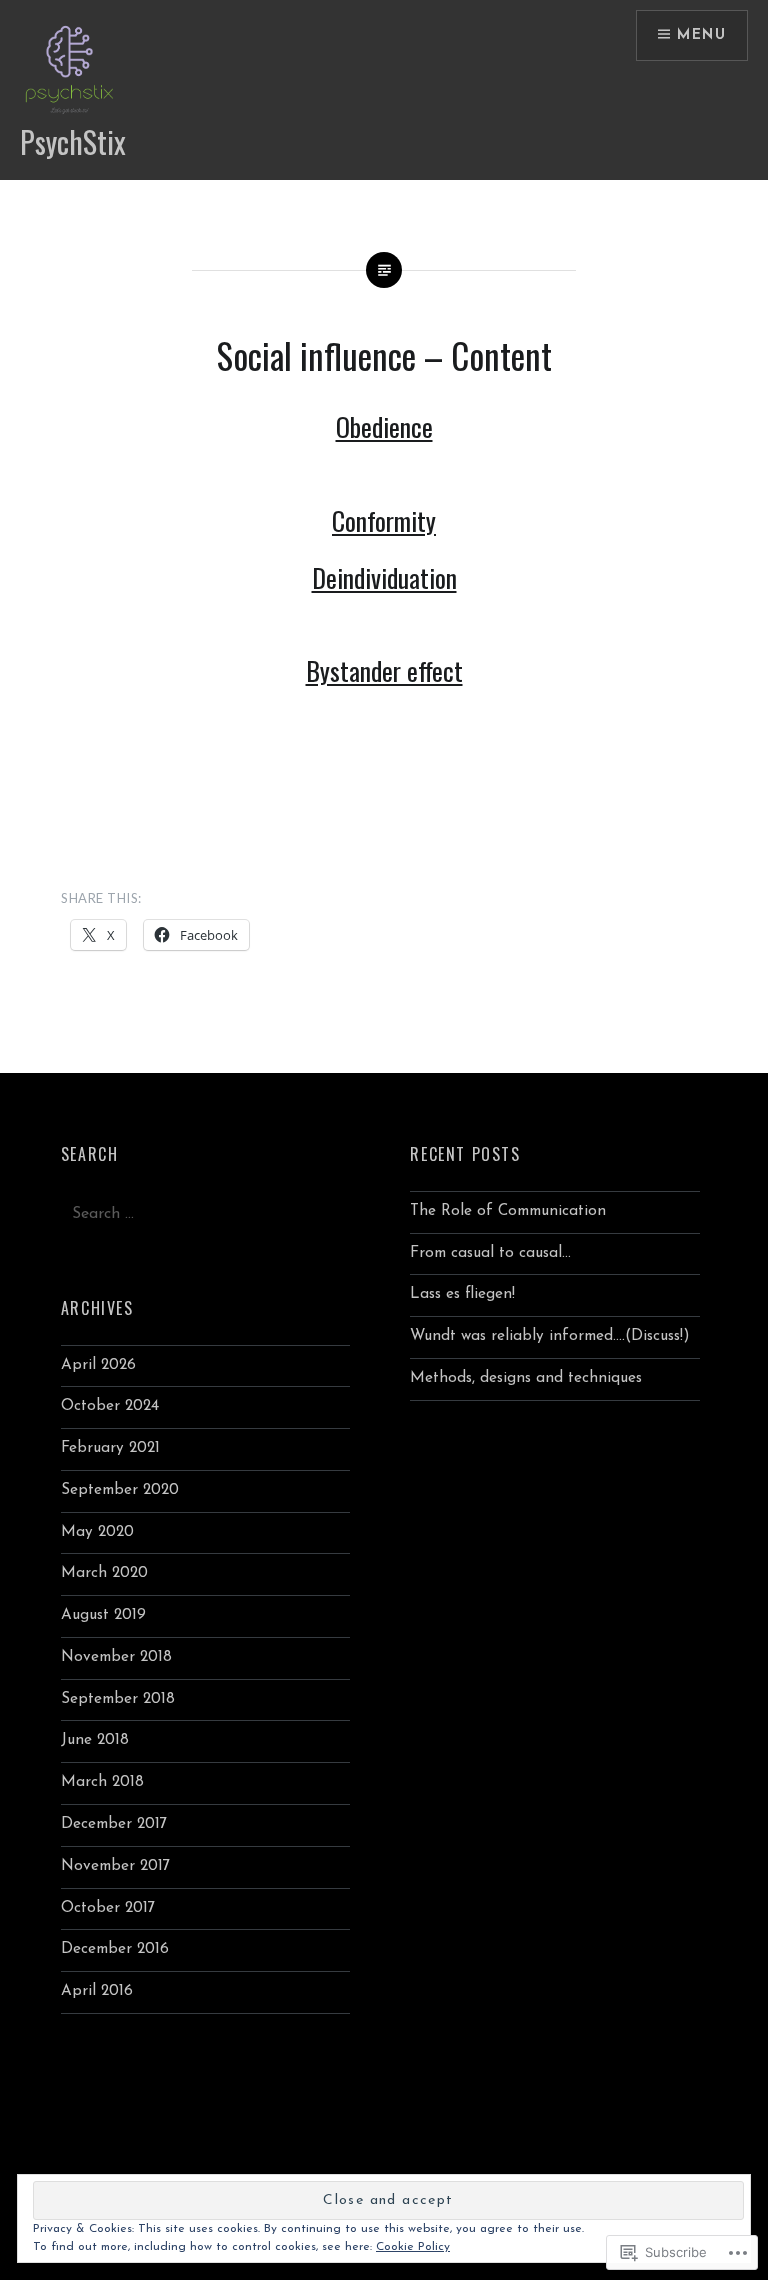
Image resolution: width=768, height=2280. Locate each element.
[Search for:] (206, 1214)
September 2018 (118, 1699)
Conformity (384, 520)
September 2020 (120, 1490)
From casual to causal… (490, 1253)
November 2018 (116, 1657)
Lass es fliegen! (462, 1294)
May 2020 (97, 1532)
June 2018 (95, 1740)
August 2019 (103, 1615)
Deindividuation (384, 577)
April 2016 (97, 1991)
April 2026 (98, 1365)
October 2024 (110, 1406)
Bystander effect (384, 670)
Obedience (384, 426)
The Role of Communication (508, 1211)
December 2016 (115, 1949)
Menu (701, 35)
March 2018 (102, 1782)
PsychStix (73, 141)
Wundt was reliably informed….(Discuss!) (550, 1336)
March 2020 (104, 1573)
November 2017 (115, 1866)
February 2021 (110, 1448)
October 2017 (108, 1908)
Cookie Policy (413, 2247)
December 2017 (114, 1824)
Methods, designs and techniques (526, 1378)
